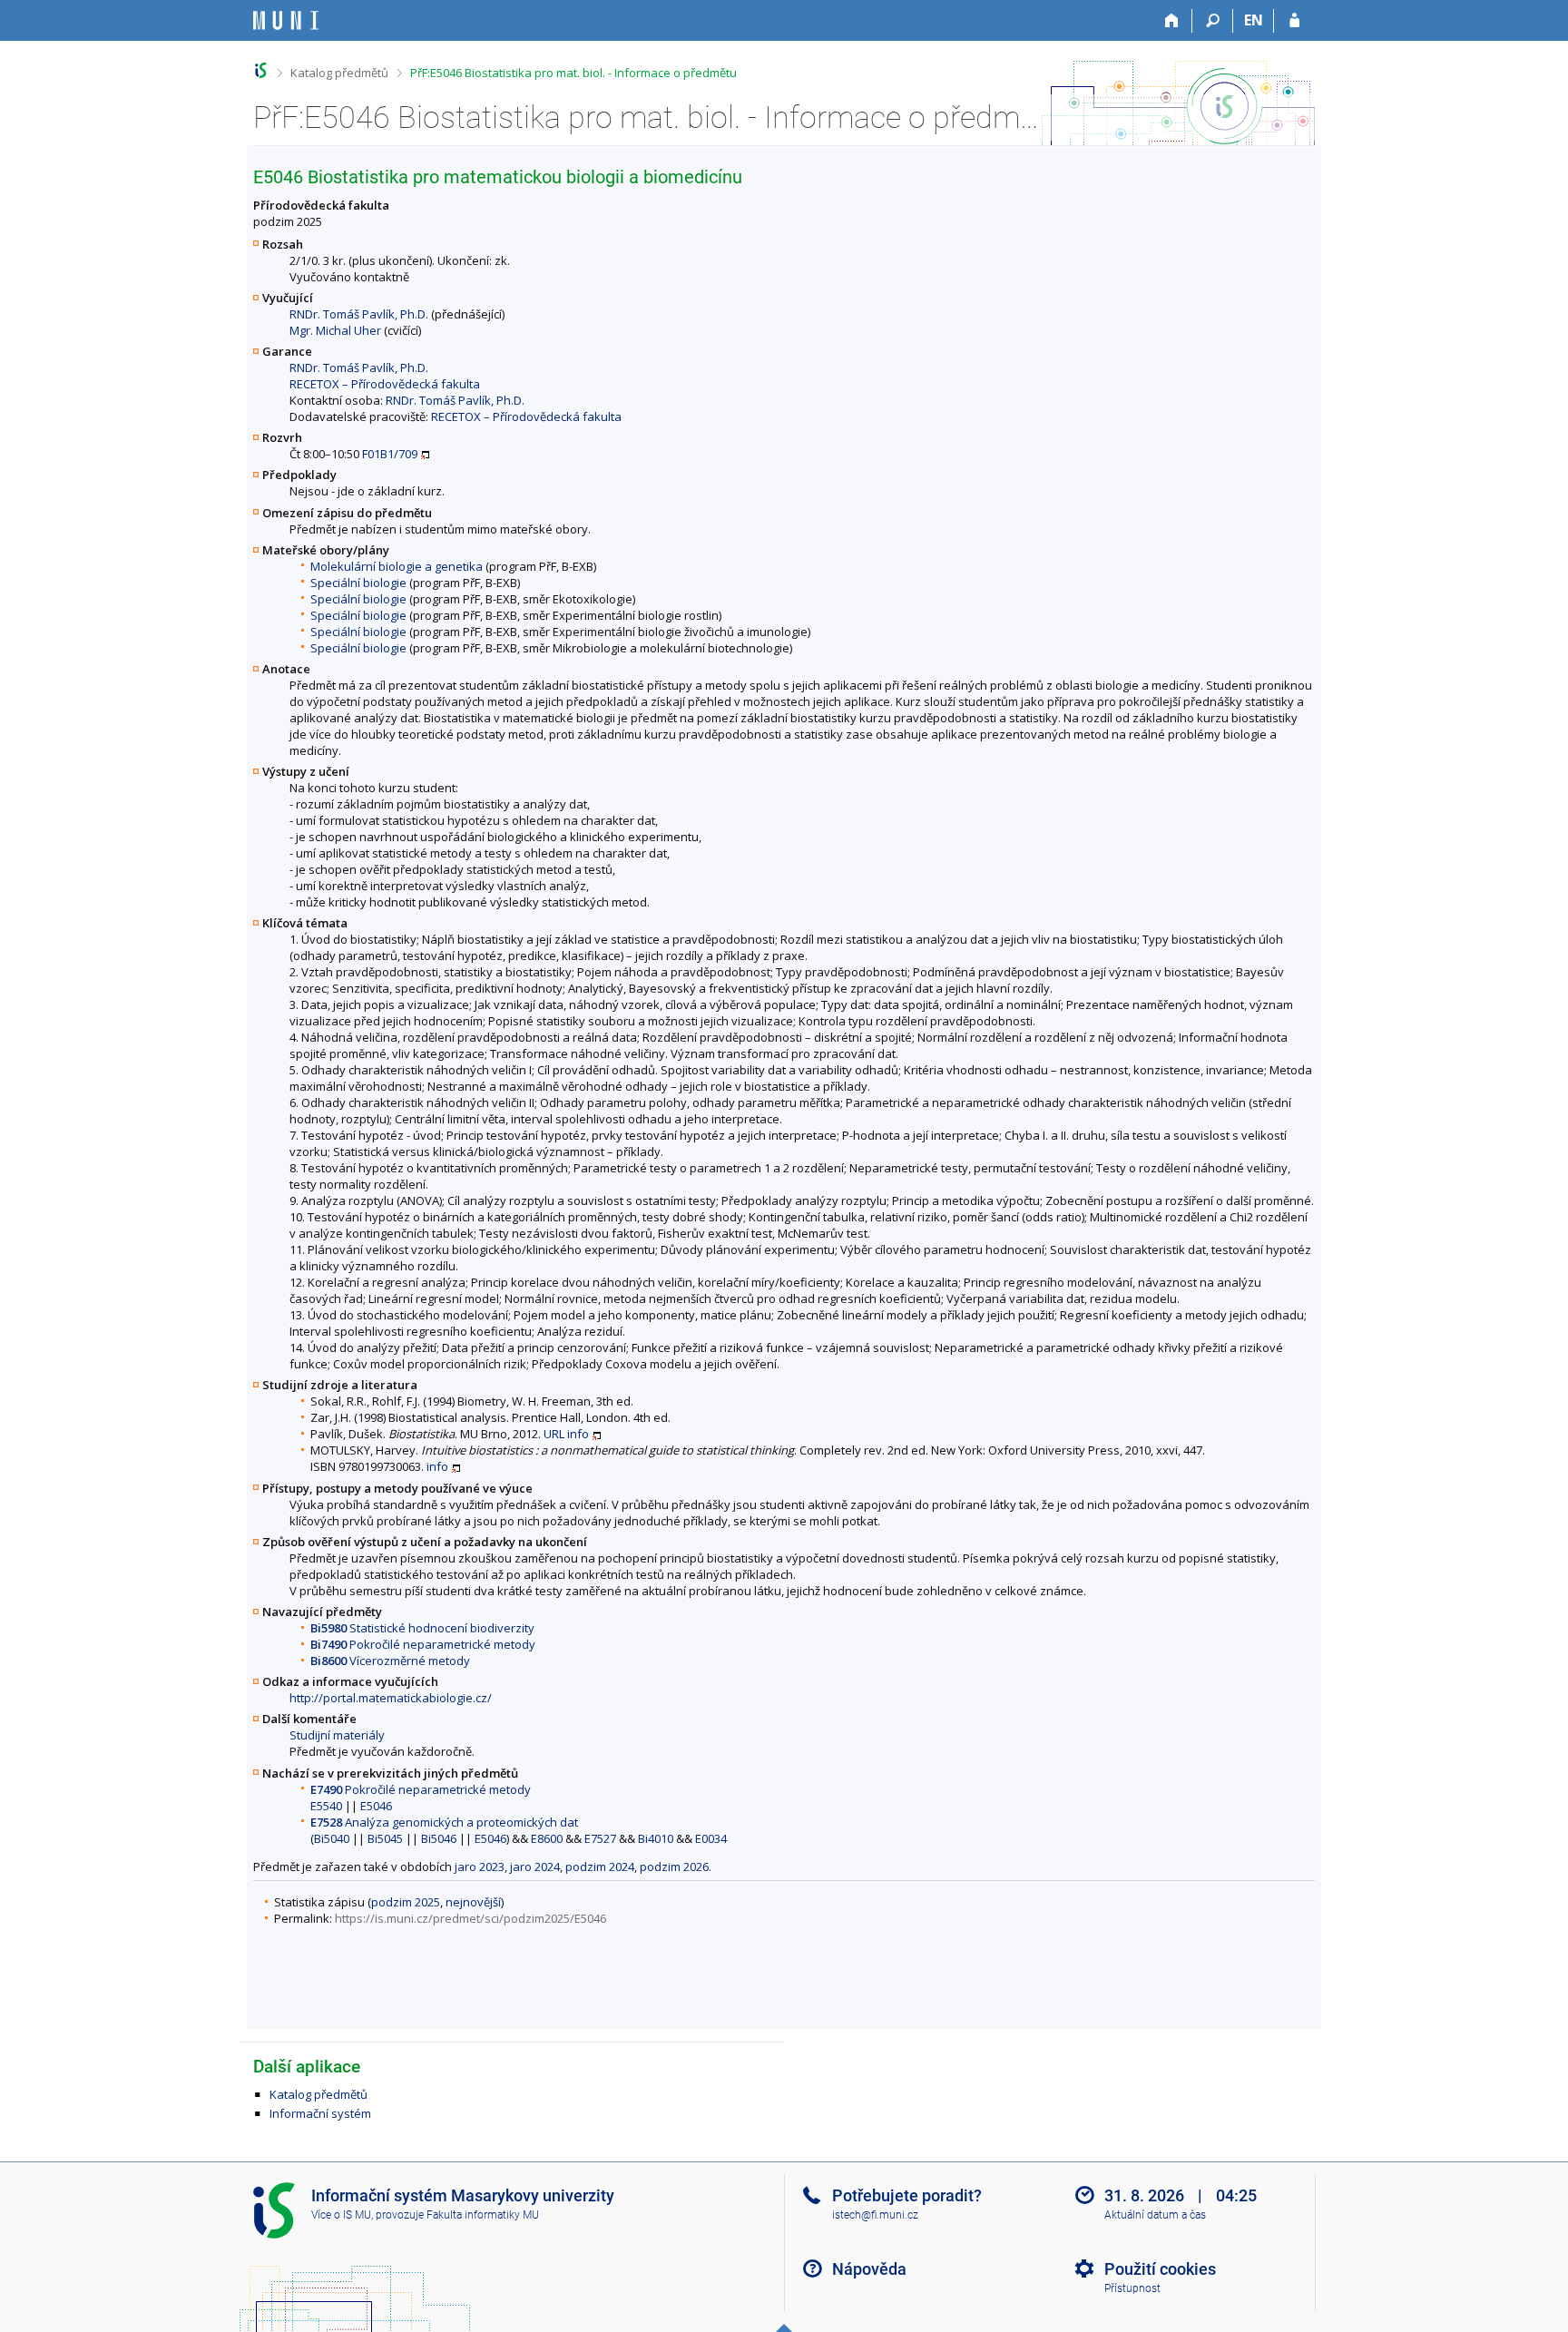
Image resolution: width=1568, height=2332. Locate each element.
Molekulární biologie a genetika (397, 566)
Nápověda (869, 2269)
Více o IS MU (341, 2215)
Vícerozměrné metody (390, 1661)
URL (554, 1434)
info (578, 1434)
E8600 (547, 1838)
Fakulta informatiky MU (483, 2215)
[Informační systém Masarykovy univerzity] (286, 20)
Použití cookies (1160, 2269)
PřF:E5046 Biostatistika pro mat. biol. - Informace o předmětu (573, 73)
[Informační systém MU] (261, 70)
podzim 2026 (674, 1867)
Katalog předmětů (339, 73)
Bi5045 (385, 1838)
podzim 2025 (406, 1902)
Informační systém (320, 2113)
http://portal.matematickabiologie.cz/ (391, 1698)
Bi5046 (439, 1838)
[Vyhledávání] (1213, 21)
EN (1254, 20)
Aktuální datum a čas (1155, 2215)
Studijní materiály (337, 1735)
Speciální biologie (358, 583)
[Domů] (1172, 21)
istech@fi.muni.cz (875, 2215)
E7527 (600, 1838)
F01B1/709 (390, 454)
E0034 (711, 1838)
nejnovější (473, 1902)
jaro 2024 (535, 1867)
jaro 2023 (480, 1867)
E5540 (326, 1806)
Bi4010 (656, 1838)
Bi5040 (332, 1838)
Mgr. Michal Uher (335, 330)
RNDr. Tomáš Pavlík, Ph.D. (359, 314)
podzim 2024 (600, 1867)
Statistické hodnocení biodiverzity (422, 1628)
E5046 (376, 1806)
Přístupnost (1132, 2288)
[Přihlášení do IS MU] (1294, 21)
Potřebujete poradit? (907, 2195)
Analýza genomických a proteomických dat (444, 1822)
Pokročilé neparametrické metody (423, 1644)
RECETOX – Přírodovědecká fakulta (385, 384)
